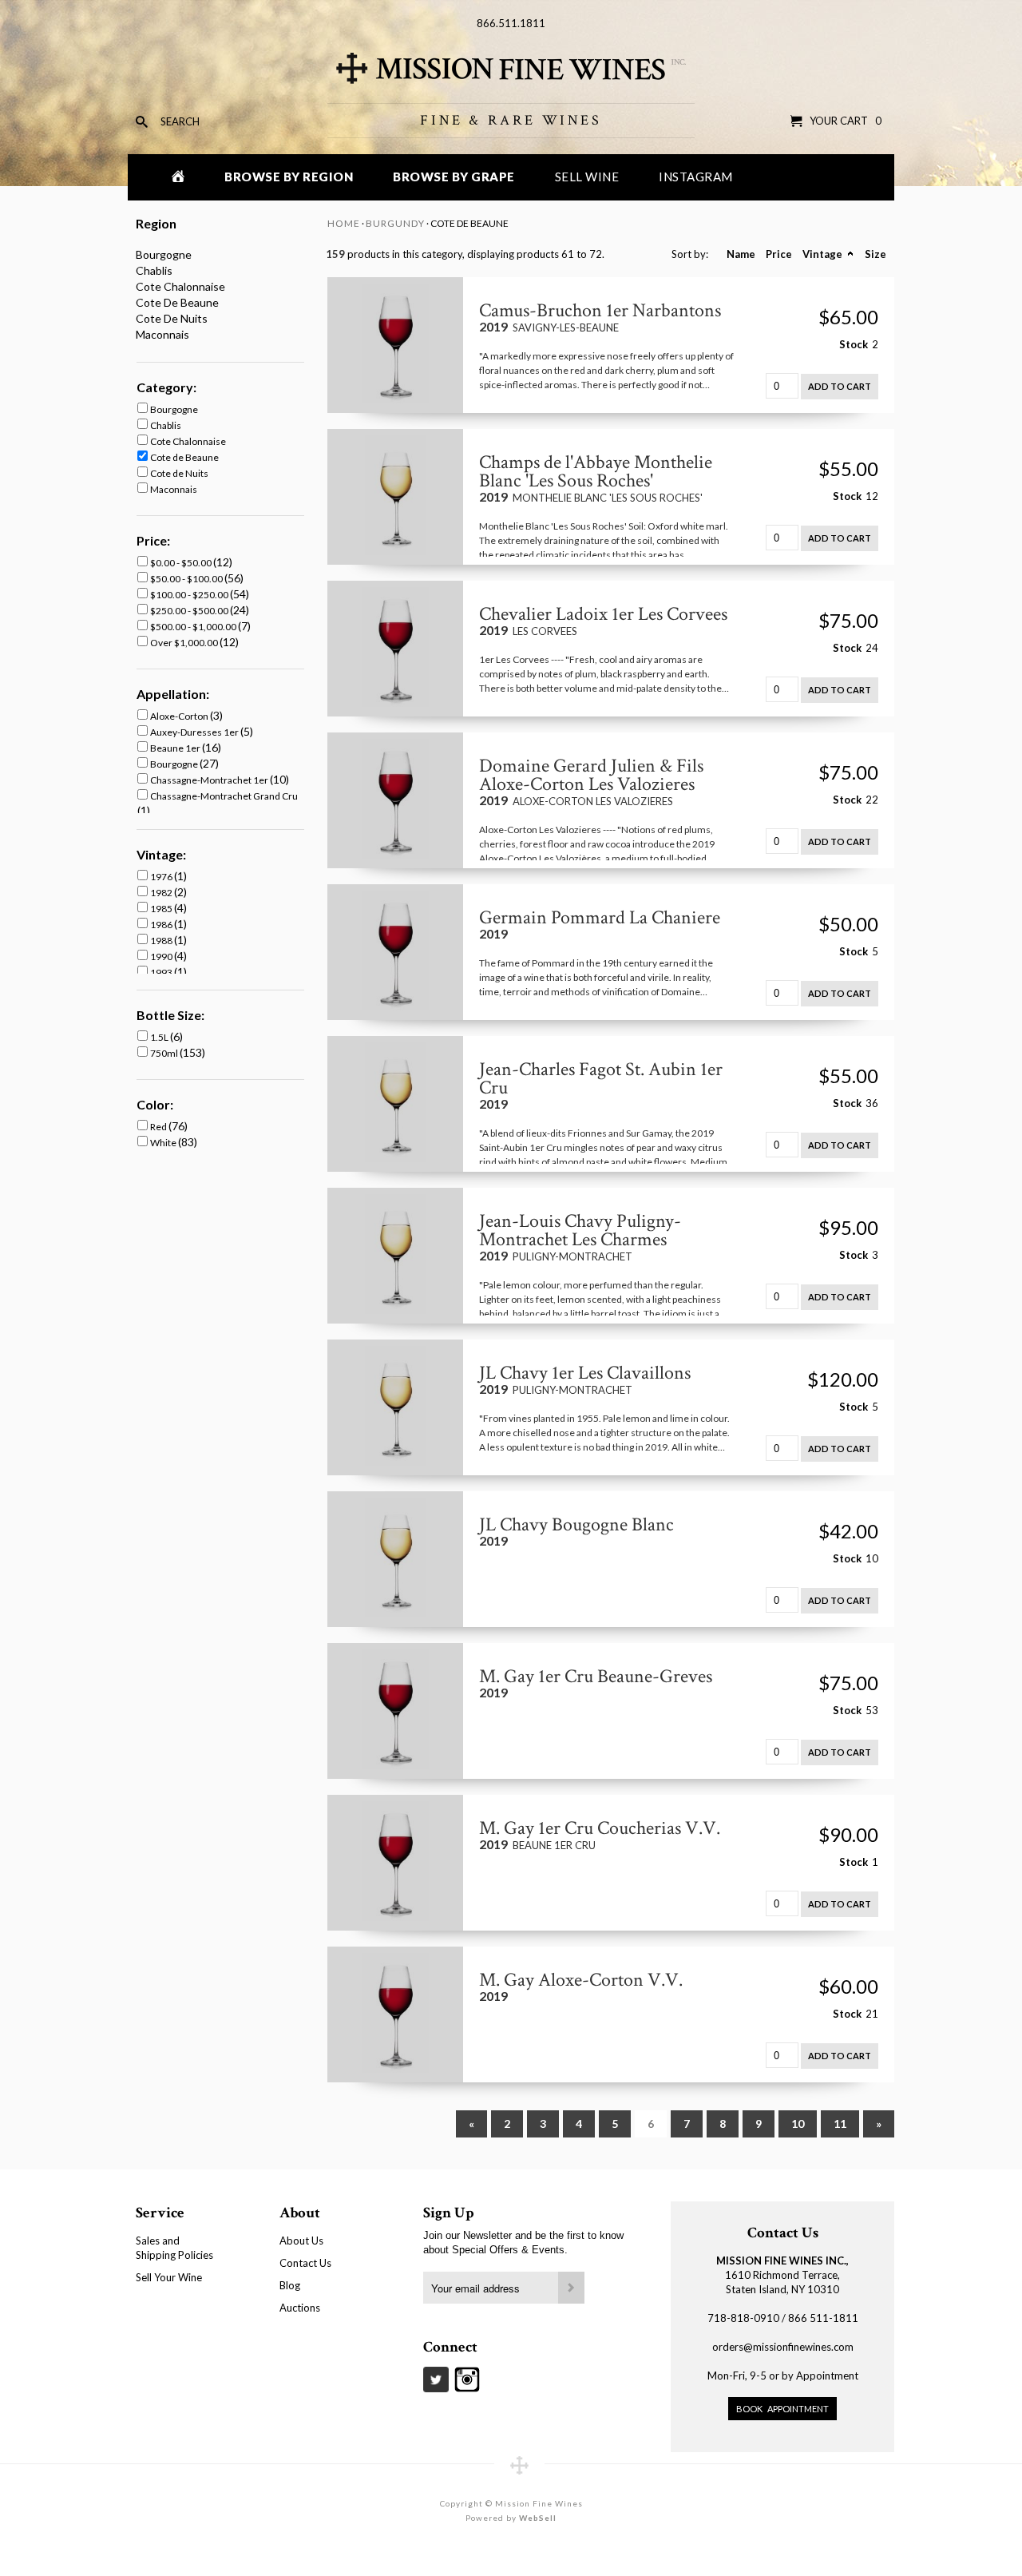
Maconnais (162, 334)
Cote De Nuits (172, 318)
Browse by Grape (454, 177)
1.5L (160, 1037)
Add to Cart (840, 386)
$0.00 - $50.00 (182, 563)
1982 (162, 893)
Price (779, 254)
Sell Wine (587, 177)
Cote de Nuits (179, 473)
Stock (854, 344)
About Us (301, 2241)
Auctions (300, 2308)
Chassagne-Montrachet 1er (210, 780)
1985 (162, 909)
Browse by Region (289, 177)
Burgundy (395, 223)
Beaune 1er (176, 748)
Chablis (154, 270)
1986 (162, 925)
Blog (290, 2285)
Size (875, 254)
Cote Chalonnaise (180, 286)
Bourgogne (164, 254)
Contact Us (305, 2263)
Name (741, 254)
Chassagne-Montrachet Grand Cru (224, 796)
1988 (162, 941)
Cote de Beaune (184, 457)
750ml (165, 1053)
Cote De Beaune (177, 302)
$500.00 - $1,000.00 (194, 627)
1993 (162, 972)
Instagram (696, 177)
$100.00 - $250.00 (190, 595)
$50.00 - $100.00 (187, 579)
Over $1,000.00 (185, 643)
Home (344, 223)
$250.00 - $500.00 (190, 611)
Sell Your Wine (169, 2277)
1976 (162, 877)
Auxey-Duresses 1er (195, 732)
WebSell (538, 2518)
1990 (162, 957)
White (164, 1143)
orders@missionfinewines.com (783, 2347)
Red (159, 1127)
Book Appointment (782, 2409)
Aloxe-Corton (180, 716)
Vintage (822, 254)
